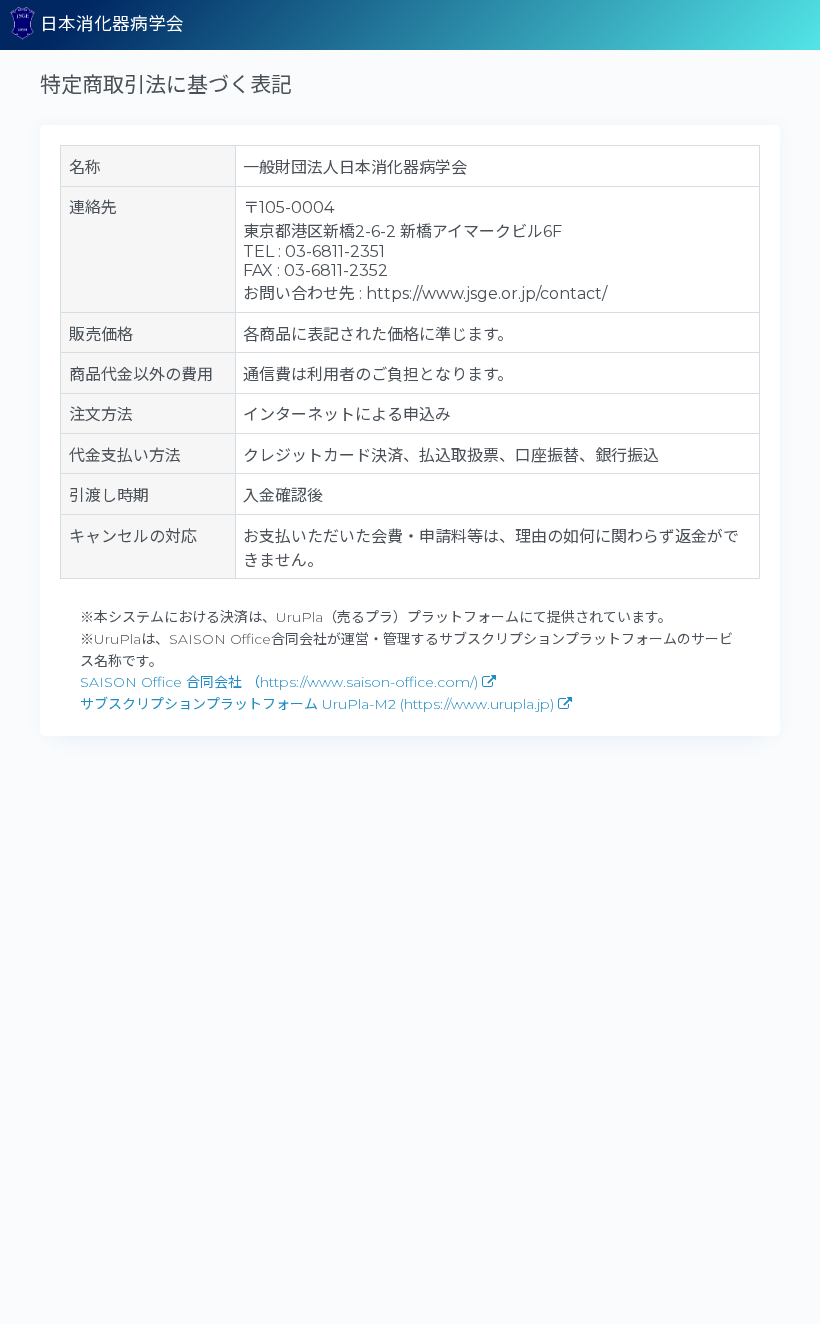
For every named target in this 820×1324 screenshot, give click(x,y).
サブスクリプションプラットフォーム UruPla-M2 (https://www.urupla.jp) (319, 704)
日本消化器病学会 (109, 23)
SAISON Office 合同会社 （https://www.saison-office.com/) (281, 682)
